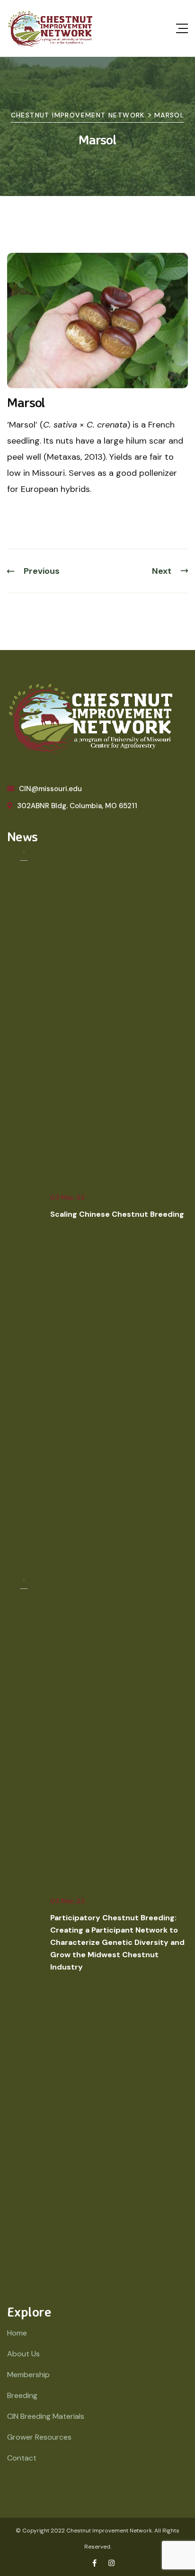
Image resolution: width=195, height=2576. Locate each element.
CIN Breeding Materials (46, 2416)
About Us (23, 2354)
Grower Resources (39, 2437)
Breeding (22, 2395)
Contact (22, 2458)
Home (17, 2333)
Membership (28, 2375)
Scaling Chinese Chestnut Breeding (117, 1214)
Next (162, 571)
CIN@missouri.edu (50, 789)
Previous (42, 571)
